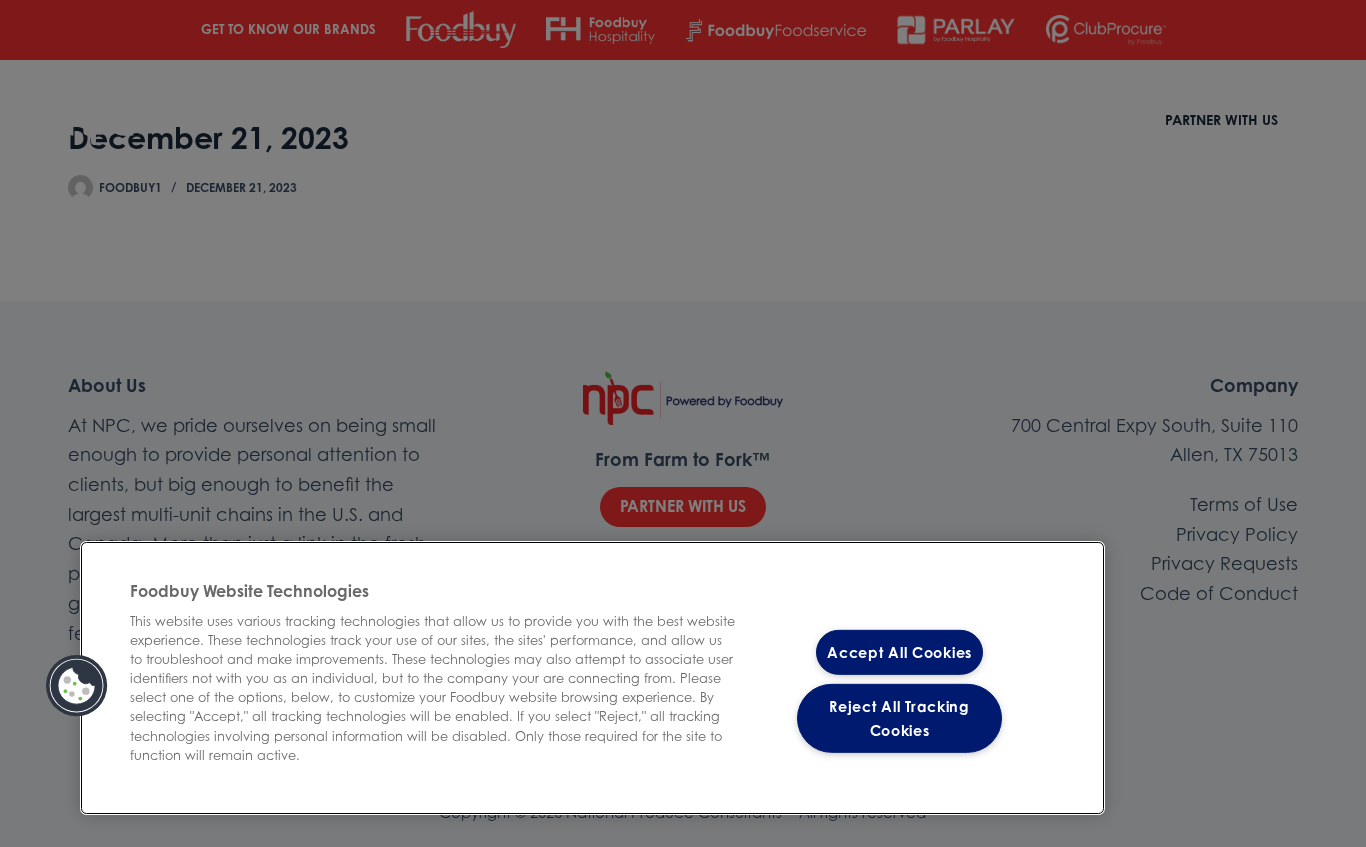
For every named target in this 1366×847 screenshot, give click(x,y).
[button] (77, 686)
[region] (592, 678)
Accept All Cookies (899, 652)
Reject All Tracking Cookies (899, 718)
